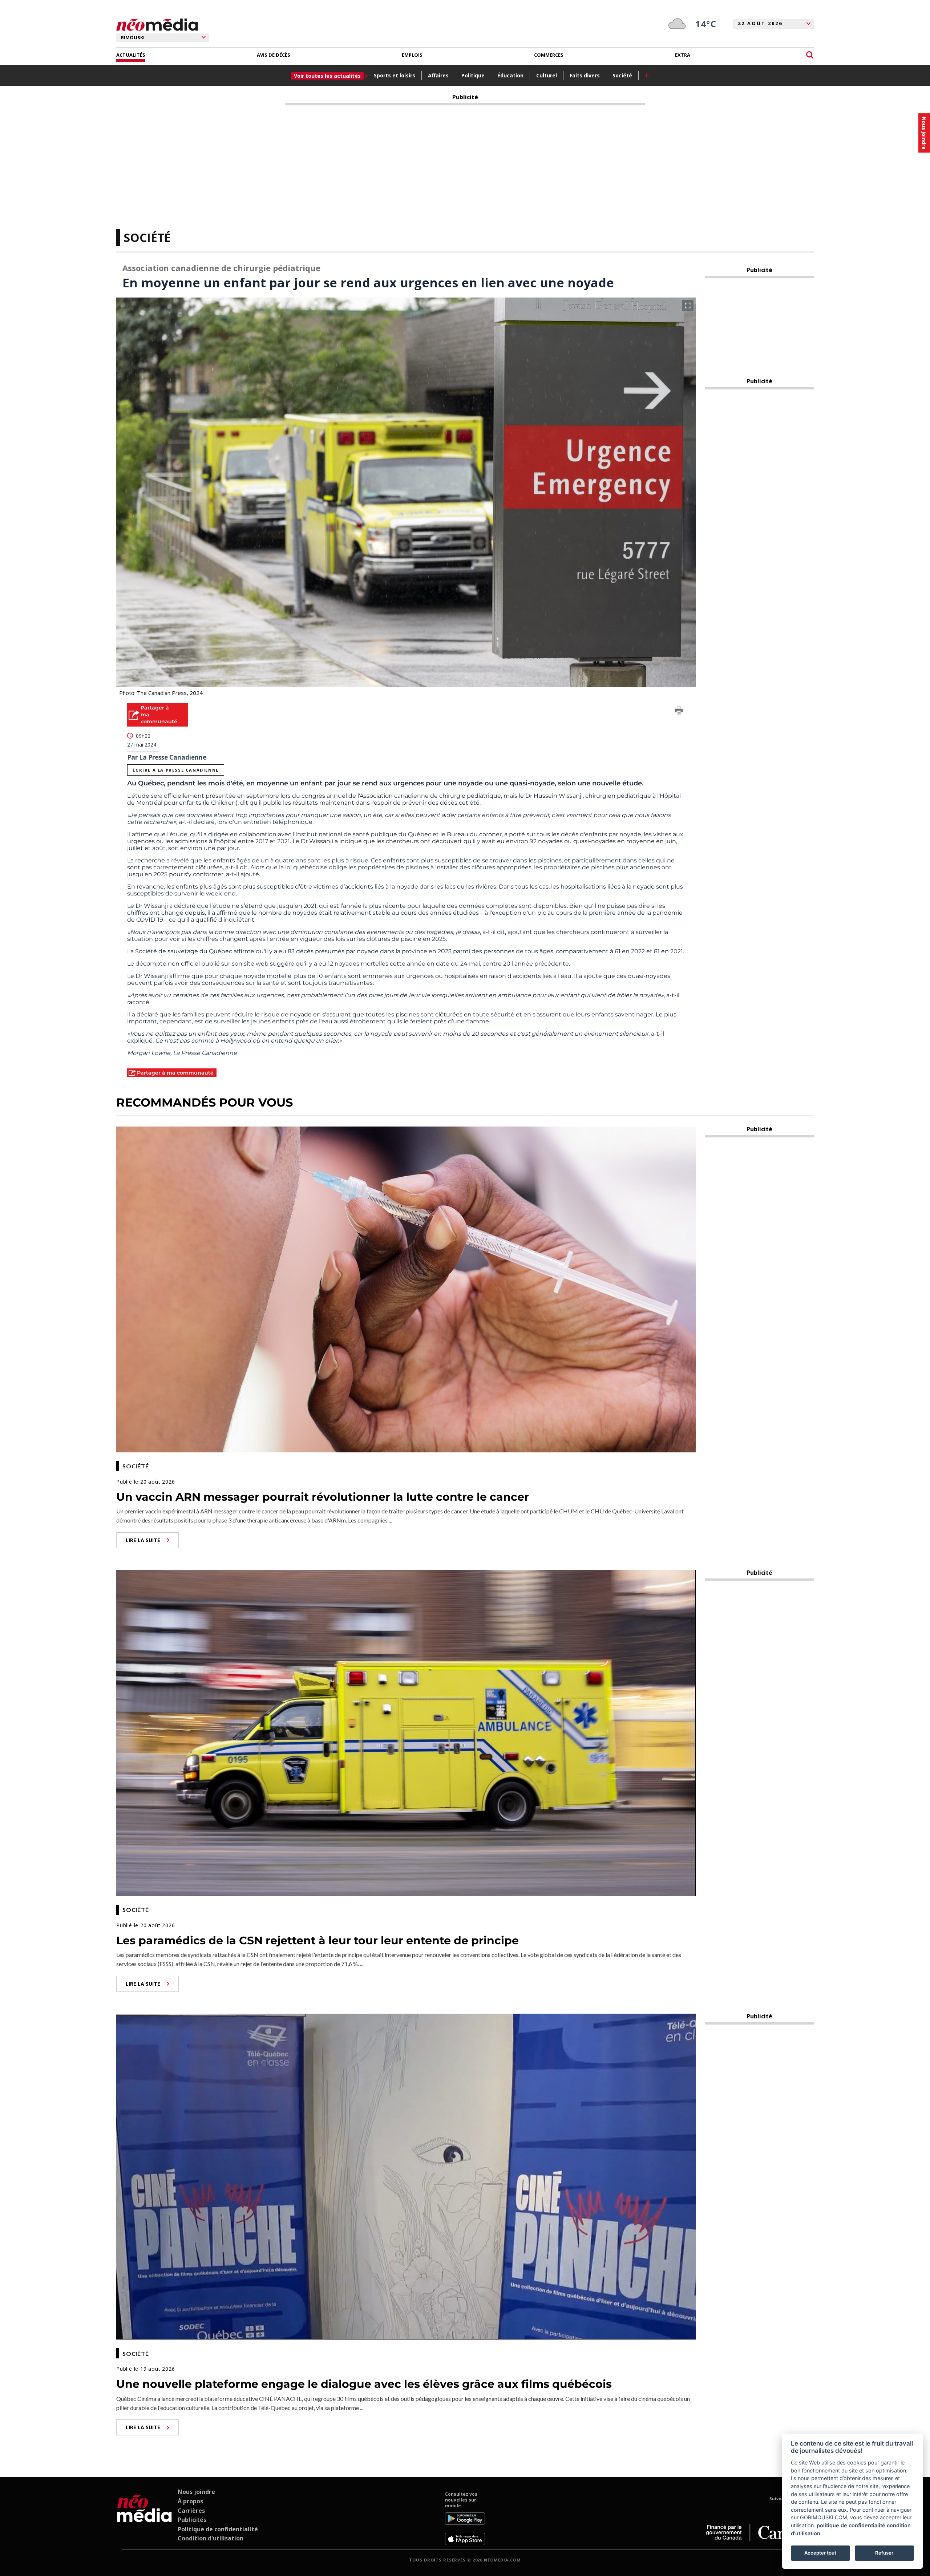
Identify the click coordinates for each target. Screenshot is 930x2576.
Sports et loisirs (395, 75)
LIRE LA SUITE (143, 1540)
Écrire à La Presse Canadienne (175, 770)
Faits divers (585, 75)
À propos (190, 2501)
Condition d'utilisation (211, 2538)
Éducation (510, 75)
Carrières (191, 2511)
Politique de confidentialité (218, 2529)
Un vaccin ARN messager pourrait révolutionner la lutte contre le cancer (323, 1497)
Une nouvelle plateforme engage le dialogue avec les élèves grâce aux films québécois (364, 2384)
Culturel (547, 75)
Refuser (884, 2553)
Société (622, 75)
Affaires (438, 75)
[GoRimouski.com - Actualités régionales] (157, 25)
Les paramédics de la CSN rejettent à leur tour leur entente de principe (318, 1940)
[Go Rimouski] (144, 2518)
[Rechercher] (810, 55)
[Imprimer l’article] (679, 712)
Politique (473, 75)
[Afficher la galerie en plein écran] (688, 306)
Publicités (192, 2520)
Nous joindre (196, 2492)
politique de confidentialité (851, 2525)
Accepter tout (820, 2553)
